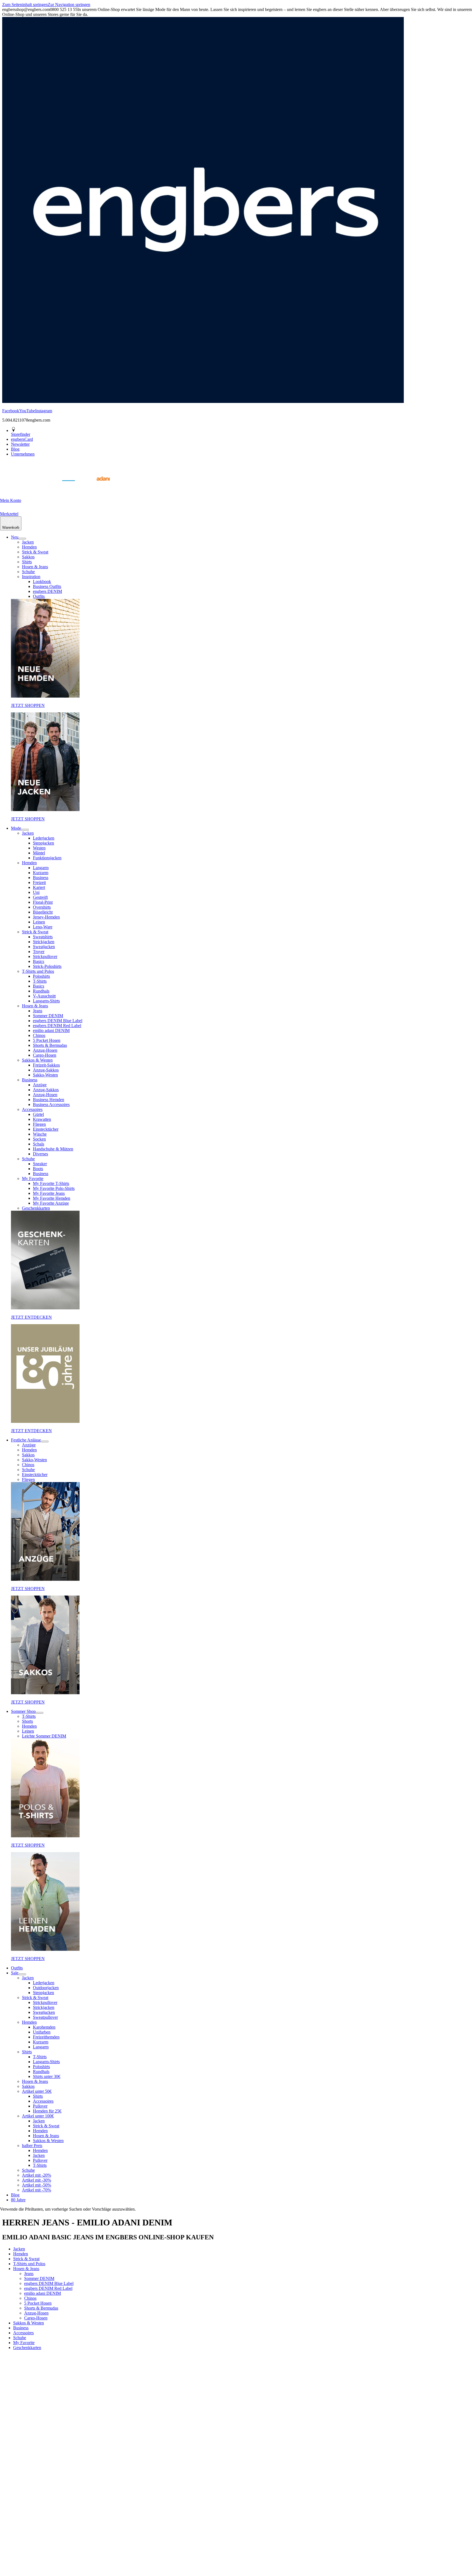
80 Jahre (18, 2200)
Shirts (27, 562)
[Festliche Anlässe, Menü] (45, 1441)
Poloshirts (41, 976)
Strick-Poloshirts (47, 966)
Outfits (39, 596)
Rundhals (41, 991)
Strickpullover (45, 956)
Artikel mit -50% (36, 2185)
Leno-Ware (43, 927)
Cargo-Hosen (45, 1055)
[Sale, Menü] (22, 1974)
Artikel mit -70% (36, 2190)
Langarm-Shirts (46, 1001)
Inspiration (31, 577)
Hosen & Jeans (35, 567)
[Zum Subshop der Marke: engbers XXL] (41, 487)
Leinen (39, 922)
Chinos (39, 1035)
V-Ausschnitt (44, 996)
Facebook (11, 411)
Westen (39, 848)
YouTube (27, 411)
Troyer (39, 952)
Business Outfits (47, 586)
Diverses (40, 1154)
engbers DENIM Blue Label (58, 1021)
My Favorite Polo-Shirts (54, 1188)
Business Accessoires (51, 1104)
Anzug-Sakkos (46, 1070)
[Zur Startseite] (14, 487)
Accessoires (32, 1109)
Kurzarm (41, 873)
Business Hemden (49, 1100)
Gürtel (38, 1114)
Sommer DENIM (48, 1016)
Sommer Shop (23, 1711)
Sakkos (28, 557)
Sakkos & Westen (37, 1060)
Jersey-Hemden (46, 917)
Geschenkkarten (36, 1208)
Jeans (38, 1011)
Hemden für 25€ (47, 2111)
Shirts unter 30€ (47, 2076)
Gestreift (40, 897)
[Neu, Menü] (22, 539)
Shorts (27, 1721)
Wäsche (40, 1134)
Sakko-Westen (45, 1075)
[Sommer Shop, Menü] (39, 1713)
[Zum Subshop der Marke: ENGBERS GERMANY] (69, 487)
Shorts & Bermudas (50, 1045)
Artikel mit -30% (36, 2180)
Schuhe (28, 572)
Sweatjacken (44, 947)
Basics (39, 961)
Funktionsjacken (47, 858)
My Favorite (33, 1178)
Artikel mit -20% (36, 2175)
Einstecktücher (46, 1129)
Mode (16, 828)
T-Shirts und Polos (38, 971)
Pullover (40, 2106)
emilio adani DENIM (51, 1030)
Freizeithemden (46, 2037)
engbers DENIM (47, 591)
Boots (38, 1169)
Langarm (41, 868)
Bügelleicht (43, 912)
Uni (36, 892)
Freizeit (39, 882)
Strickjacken (44, 942)
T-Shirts (40, 981)
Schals (39, 1144)
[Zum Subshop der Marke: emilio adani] (96, 487)
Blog (15, 2195)
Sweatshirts (43, 937)
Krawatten (42, 1119)
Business (41, 878)
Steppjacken (43, 843)
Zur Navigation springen (69, 5)
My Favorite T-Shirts (51, 1183)
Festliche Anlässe (26, 1440)
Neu (15, 537)
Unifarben (42, 2032)
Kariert (39, 887)
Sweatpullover (45, 2017)
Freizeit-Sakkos (46, 1065)
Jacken (28, 542)
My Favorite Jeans (49, 1193)
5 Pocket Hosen (47, 1040)
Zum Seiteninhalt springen (25, 5)
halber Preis (32, 2146)
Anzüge (40, 1085)
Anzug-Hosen (45, 1050)
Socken (39, 1139)
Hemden (29, 547)
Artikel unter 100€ (38, 2116)
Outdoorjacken (46, 1988)
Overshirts (42, 907)
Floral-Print (43, 902)
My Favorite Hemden (52, 1198)
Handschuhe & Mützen (53, 1149)
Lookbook (42, 582)
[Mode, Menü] (25, 830)
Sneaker (40, 1164)
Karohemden (44, 2027)
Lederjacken (44, 838)
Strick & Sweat (35, 552)
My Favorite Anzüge (51, 1203)
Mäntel (39, 853)
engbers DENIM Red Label (57, 1026)
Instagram (44, 411)
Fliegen (39, 1124)
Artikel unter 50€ (37, 2091)
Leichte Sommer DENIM (44, 1736)
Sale (15, 1973)
